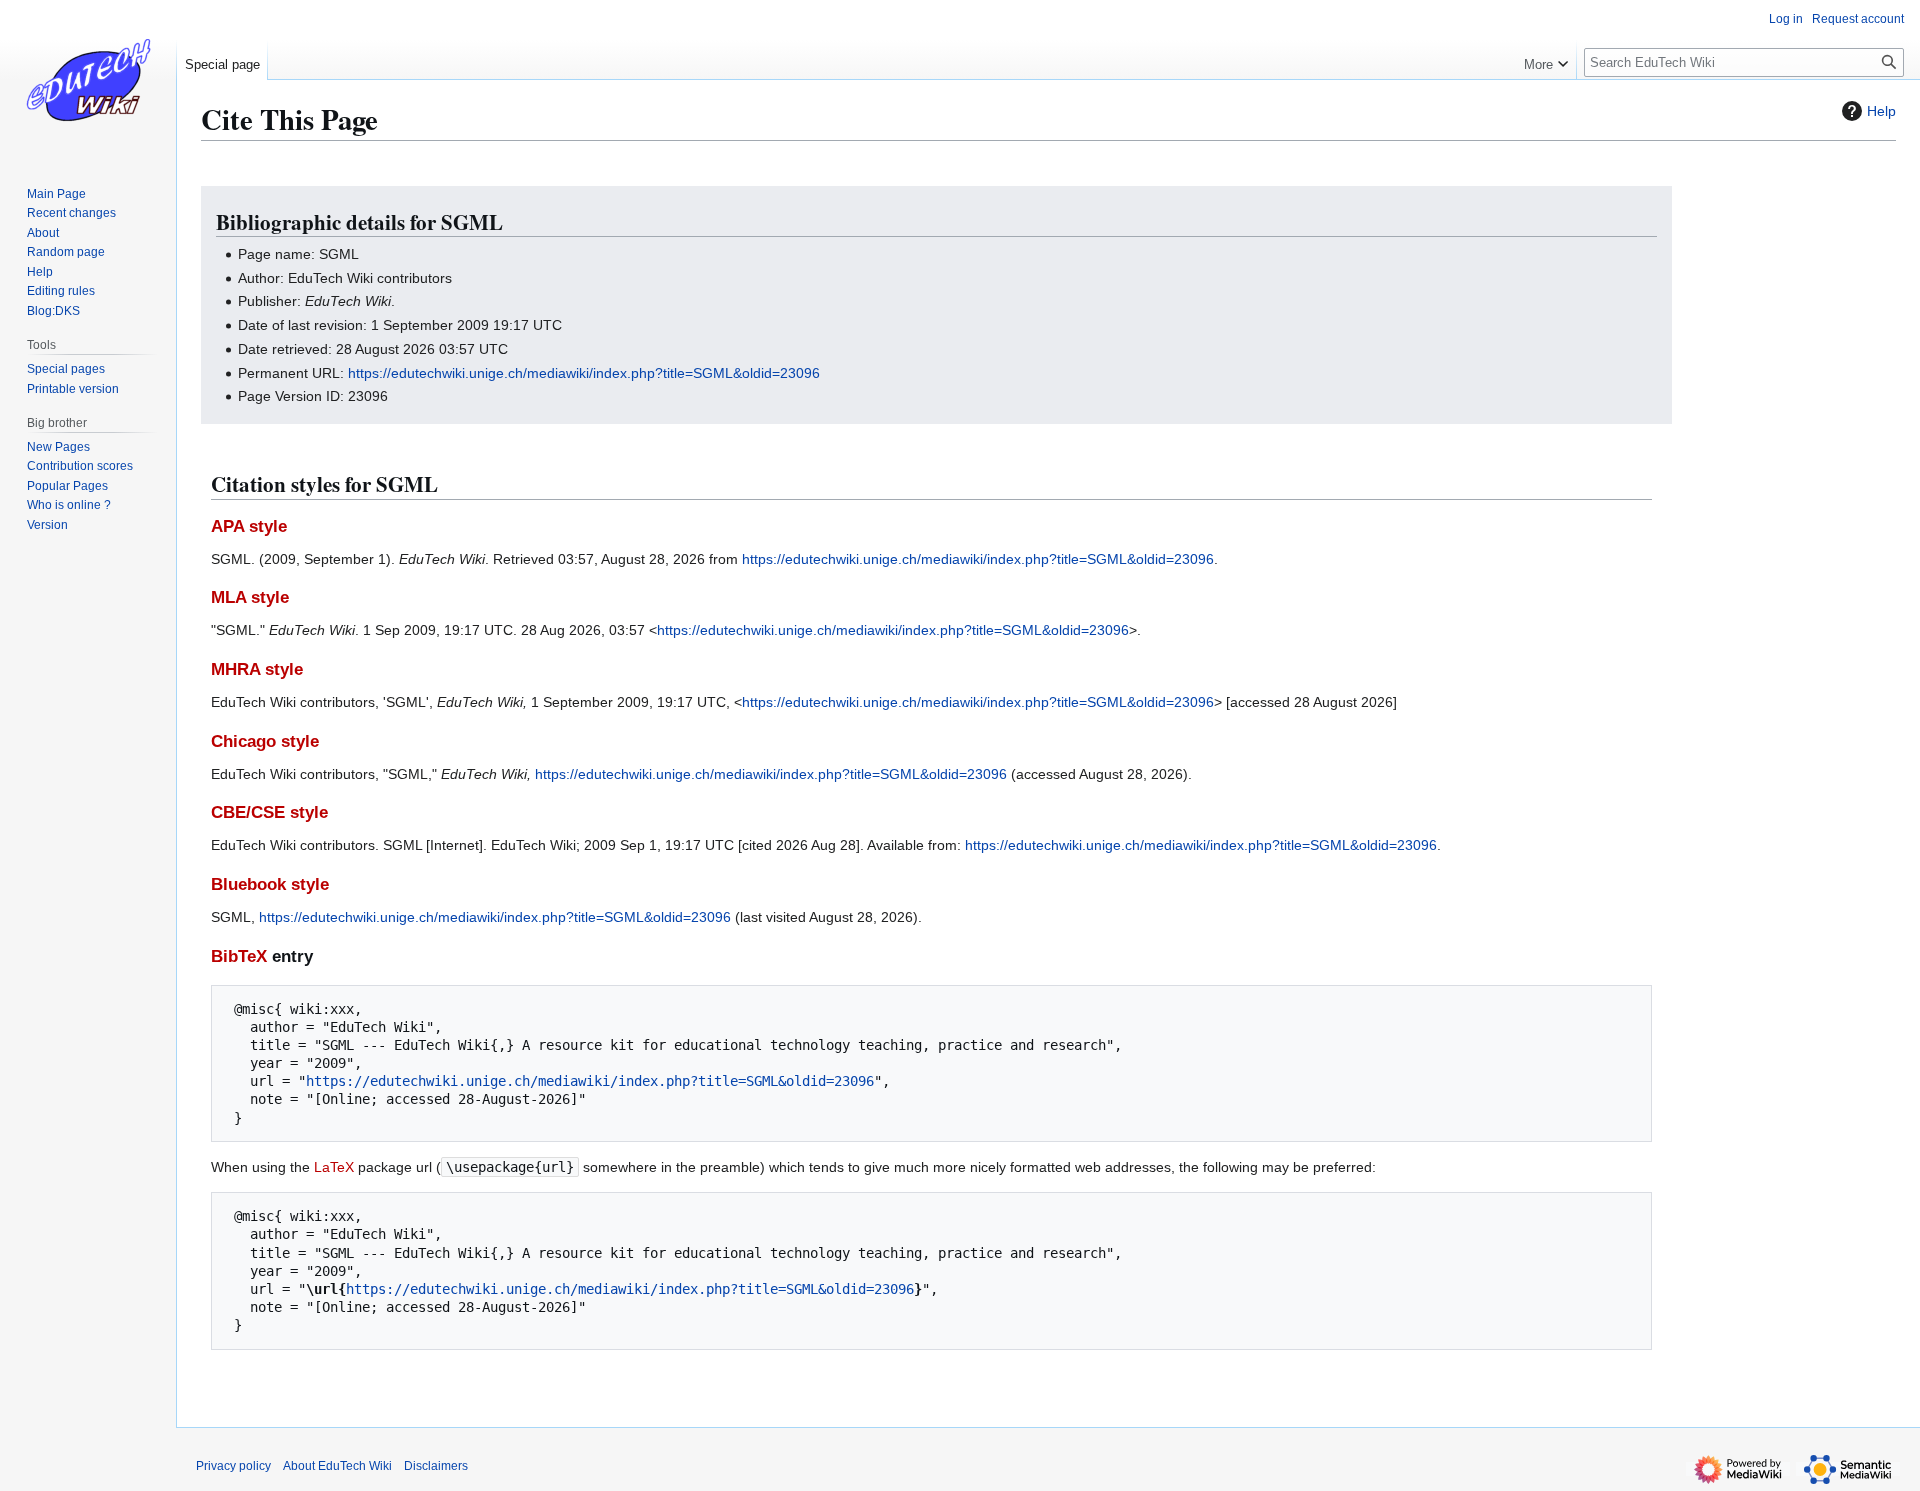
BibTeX (239, 956)
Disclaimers (436, 1466)
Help (1881, 111)
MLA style (250, 597)
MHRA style (257, 669)
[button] (1546, 60)
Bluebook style (270, 884)
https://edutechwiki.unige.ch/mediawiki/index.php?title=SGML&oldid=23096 (584, 373)
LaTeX (334, 1167)
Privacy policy (233, 1466)
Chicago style (265, 741)
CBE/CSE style (269, 812)
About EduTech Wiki (337, 1466)
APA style (249, 526)
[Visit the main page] (88, 80)
